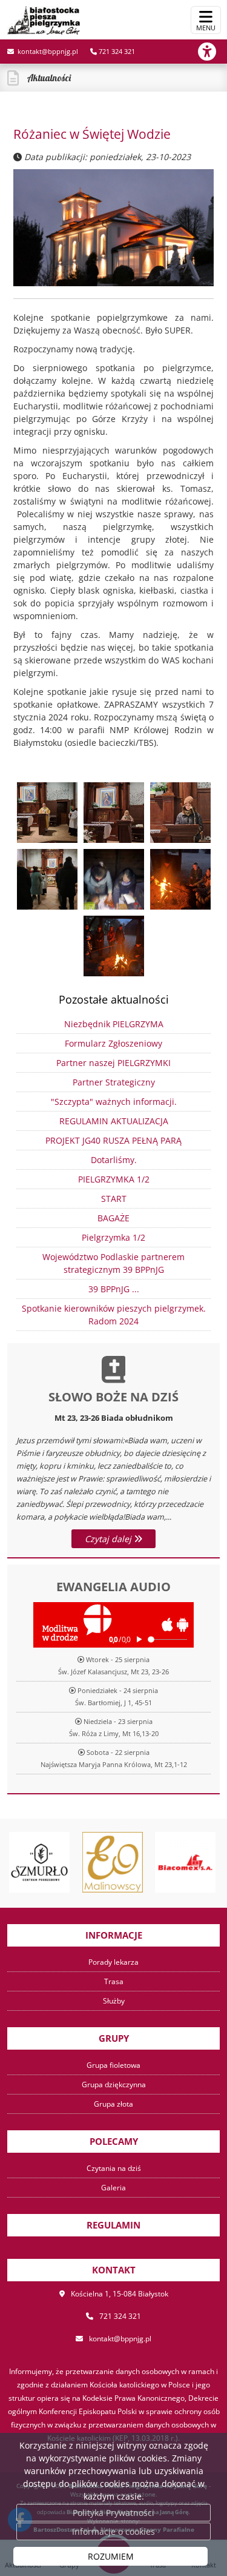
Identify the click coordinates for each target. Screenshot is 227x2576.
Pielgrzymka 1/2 (113, 1237)
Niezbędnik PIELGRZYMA (114, 1024)
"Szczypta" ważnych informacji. (114, 1102)
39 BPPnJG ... (114, 1289)
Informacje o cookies (113, 2531)
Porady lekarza (113, 1962)
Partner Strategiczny (114, 1082)
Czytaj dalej (109, 1539)
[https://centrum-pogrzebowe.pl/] (39, 1862)
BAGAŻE (113, 1218)
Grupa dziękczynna (114, 2085)
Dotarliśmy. (114, 1160)
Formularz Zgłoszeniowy (113, 1043)
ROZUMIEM (111, 2556)
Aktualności (49, 78)
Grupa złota (113, 2104)
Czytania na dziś (114, 2168)
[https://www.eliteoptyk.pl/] (113, 1862)
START (114, 1199)
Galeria (113, 2188)
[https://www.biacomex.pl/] (185, 1862)
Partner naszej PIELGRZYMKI (113, 1063)
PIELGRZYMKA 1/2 (114, 1179)
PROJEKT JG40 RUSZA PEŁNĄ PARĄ (113, 1140)
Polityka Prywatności (113, 2513)
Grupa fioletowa (113, 2065)
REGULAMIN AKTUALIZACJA (114, 1121)
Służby (114, 2001)
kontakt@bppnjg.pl (47, 51)
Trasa (114, 1981)
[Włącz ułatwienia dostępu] (212, 52)
